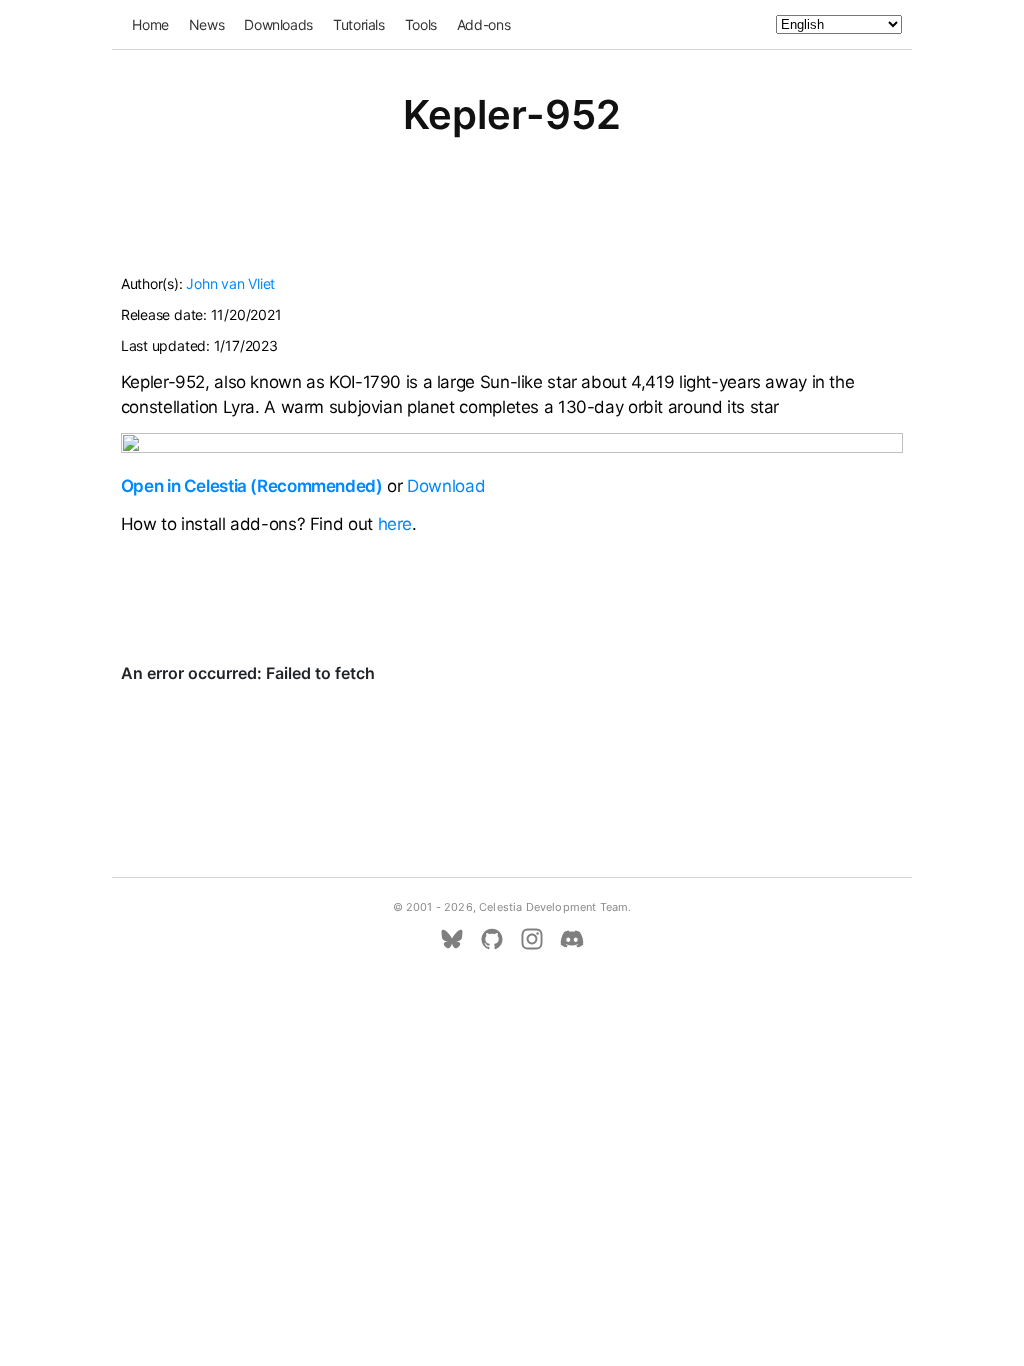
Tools (421, 24)
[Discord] (572, 939)
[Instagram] (532, 939)
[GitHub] (492, 939)
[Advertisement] (512, 218)
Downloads (278, 24)
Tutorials (359, 24)
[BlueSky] (452, 939)
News (207, 24)
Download (446, 486)
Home (150, 24)
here (395, 524)
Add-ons (483, 24)
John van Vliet (230, 283)
